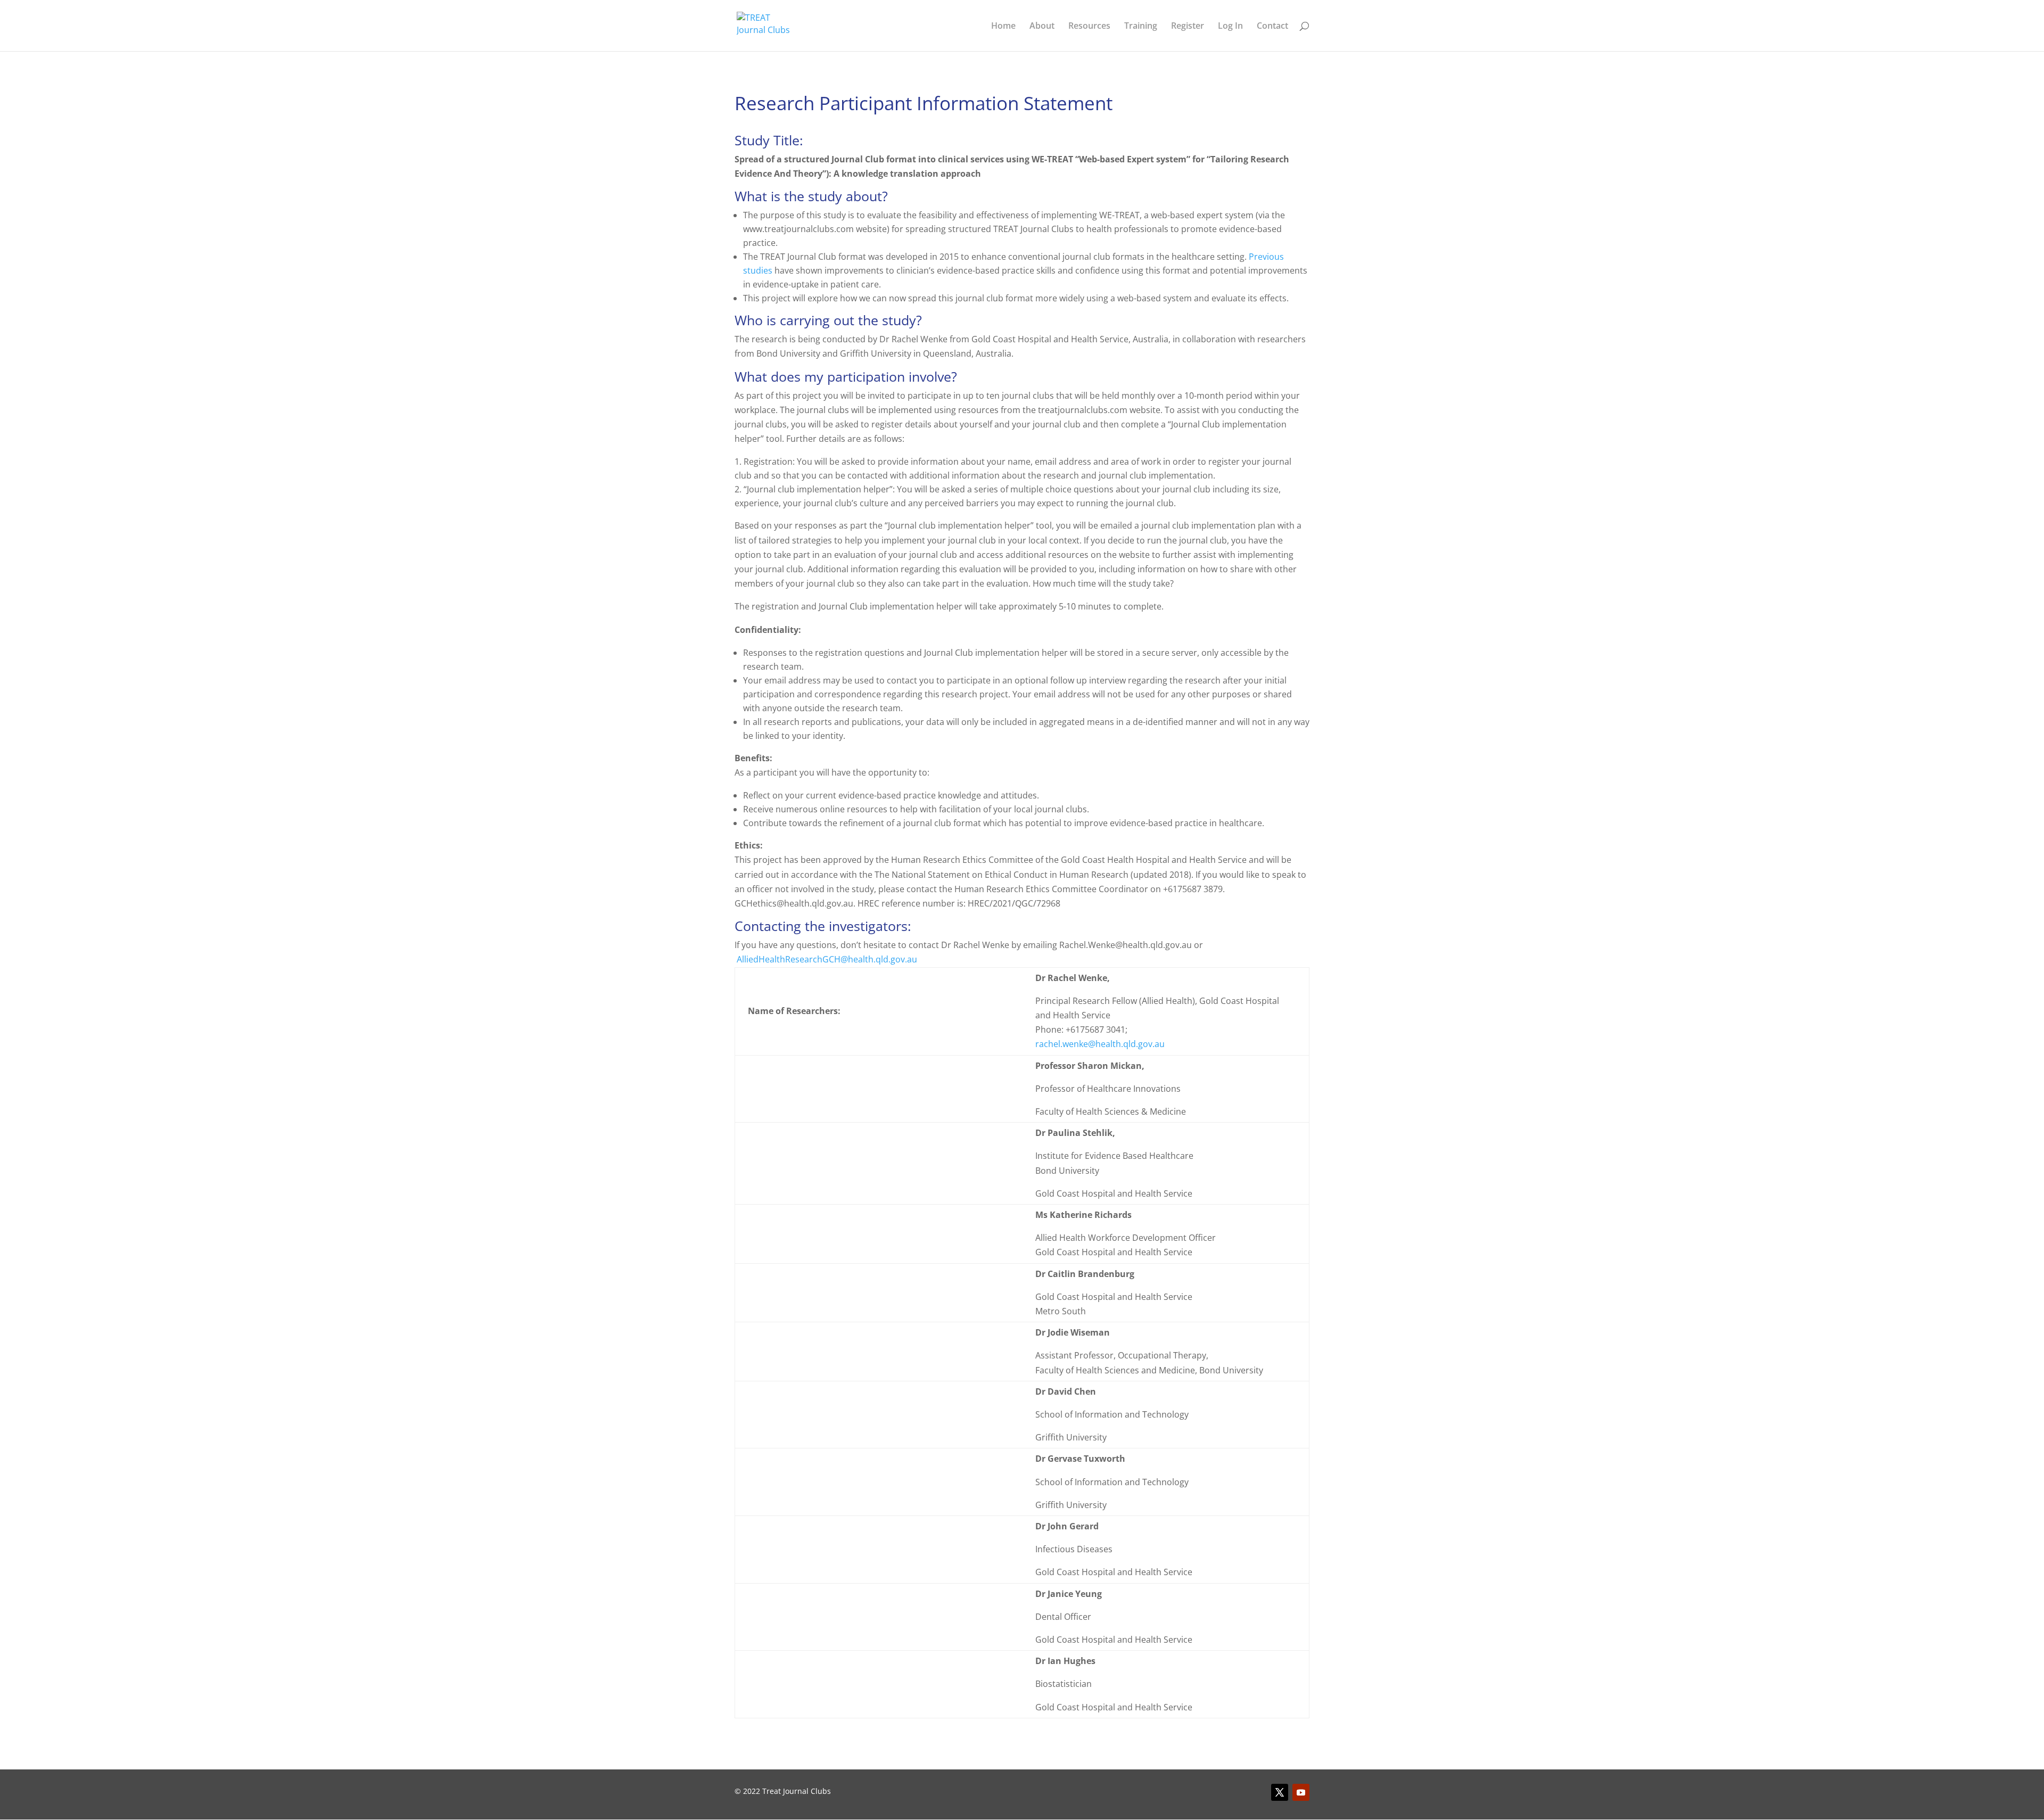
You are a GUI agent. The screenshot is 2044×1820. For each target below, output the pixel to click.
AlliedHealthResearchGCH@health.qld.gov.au (827, 959)
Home (1003, 27)
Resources (1089, 27)
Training (1141, 27)
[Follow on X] (1280, 1792)
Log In (1230, 27)
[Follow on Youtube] (1301, 1792)
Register (1188, 27)
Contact (1272, 27)
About (1042, 27)
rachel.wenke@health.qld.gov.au (1100, 1044)
